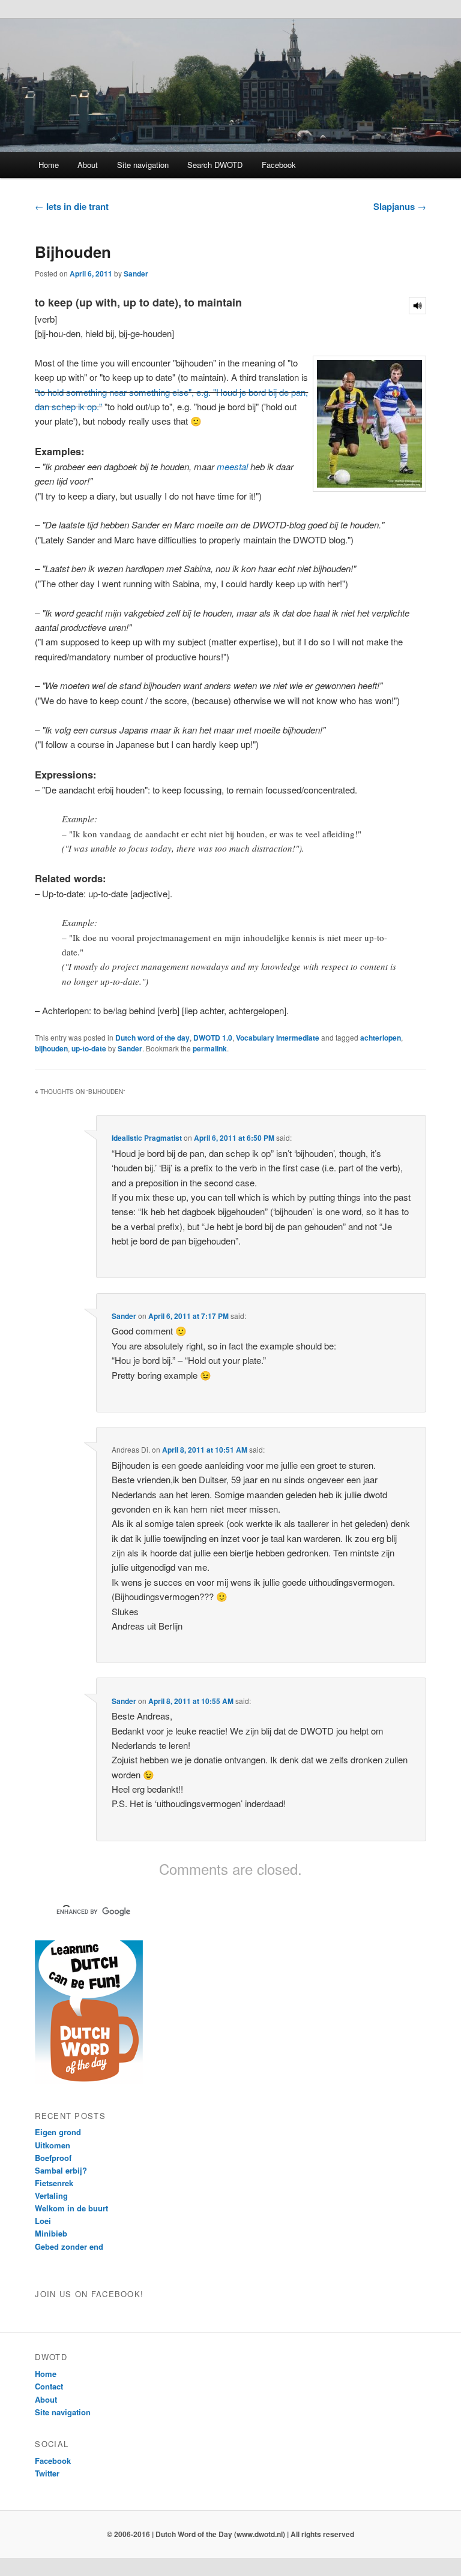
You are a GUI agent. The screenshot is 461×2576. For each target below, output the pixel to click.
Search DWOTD (215, 165)
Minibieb (51, 2233)
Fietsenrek (54, 2183)
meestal (232, 466)
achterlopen (381, 1038)
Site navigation (143, 165)
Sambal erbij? (61, 2170)
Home (49, 165)
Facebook (279, 165)
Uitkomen (53, 2145)
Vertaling (51, 2195)
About (88, 165)
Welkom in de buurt (71, 2208)
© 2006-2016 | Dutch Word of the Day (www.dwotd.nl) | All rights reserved (230, 2534)
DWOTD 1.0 (213, 1038)
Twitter (47, 2473)
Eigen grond (58, 2132)
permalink (210, 1048)
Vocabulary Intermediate (278, 1038)
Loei (43, 2221)
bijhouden (51, 1048)
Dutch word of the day (152, 1038)
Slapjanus (400, 206)
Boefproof (53, 2158)
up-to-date (89, 1048)
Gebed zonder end (69, 2246)
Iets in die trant (72, 206)
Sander (136, 273)
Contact (49, 2386)
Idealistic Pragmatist (147, 1138)
